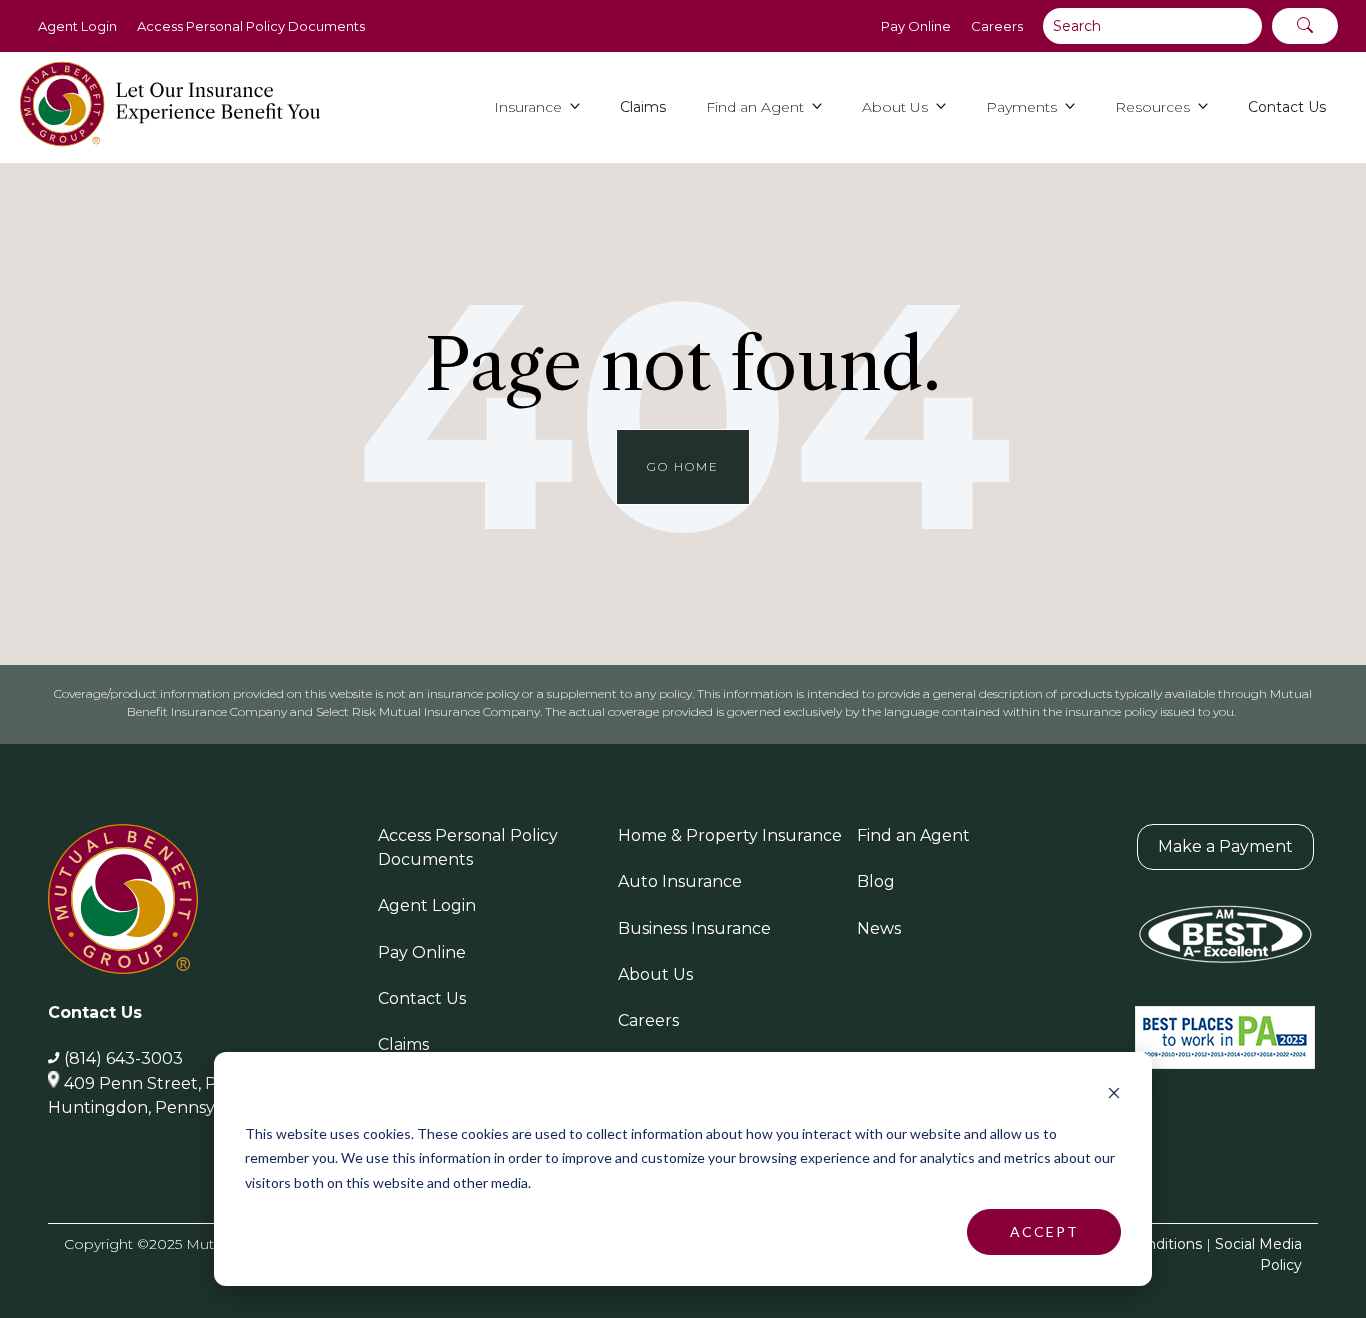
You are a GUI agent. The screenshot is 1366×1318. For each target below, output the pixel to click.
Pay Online (916, 26)
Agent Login (77, 26)
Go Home (683, 466)
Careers (997, 26)
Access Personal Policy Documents (251, 26)
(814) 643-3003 (123, 1058)
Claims (403, 1044)
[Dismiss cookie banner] (1114, 1095)
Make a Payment (1225, 846)
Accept (1044, 1231)
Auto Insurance (680, 881)
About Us (655, 974)
